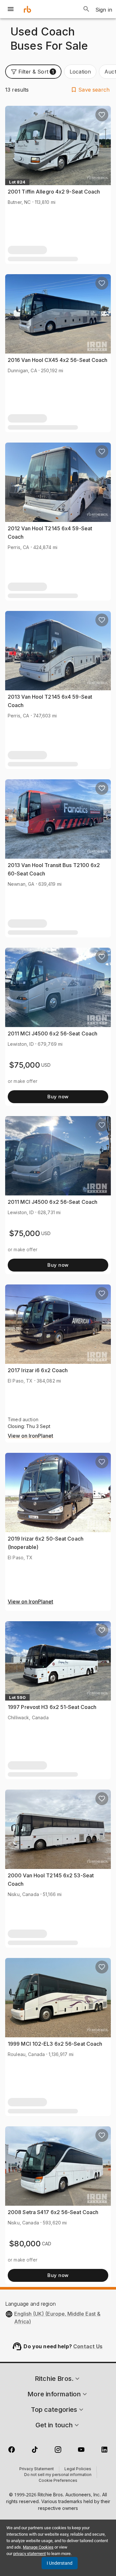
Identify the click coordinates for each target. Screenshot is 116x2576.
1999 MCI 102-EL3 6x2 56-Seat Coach (55, 2044)
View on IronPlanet (30, 1436)
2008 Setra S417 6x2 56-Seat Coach (53, 2212)
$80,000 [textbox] (25, 2244)
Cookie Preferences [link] (58, 2481)
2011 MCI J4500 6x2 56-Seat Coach (53, 1033)
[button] (33, 72)
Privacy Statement (37, 2469)
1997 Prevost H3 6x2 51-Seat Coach (52, 1707)
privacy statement (29, 2554)
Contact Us (88, 2346)
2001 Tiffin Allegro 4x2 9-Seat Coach (54, 192)
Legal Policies (78, 2469)
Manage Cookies (38, 2547)
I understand (60, 2563)
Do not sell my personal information (58, 2475)
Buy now (58, 1097)
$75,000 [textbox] (24, 1065)
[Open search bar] (86, 9)
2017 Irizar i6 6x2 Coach (38, 1370)
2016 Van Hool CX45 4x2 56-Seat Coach (58, 360)
